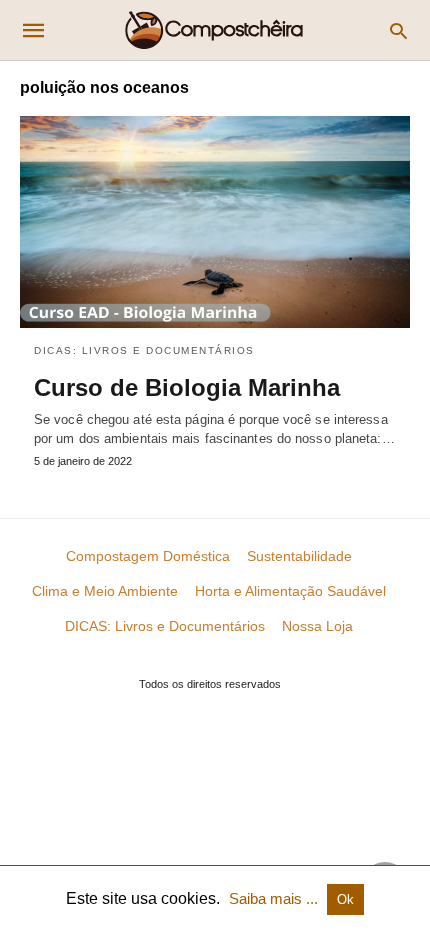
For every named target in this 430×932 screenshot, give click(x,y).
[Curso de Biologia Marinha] (215, 222)
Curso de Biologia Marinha (187, 387)
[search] (398, 30)
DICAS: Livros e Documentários (144, 350)
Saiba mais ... (275, 898)
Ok (345, 899)
